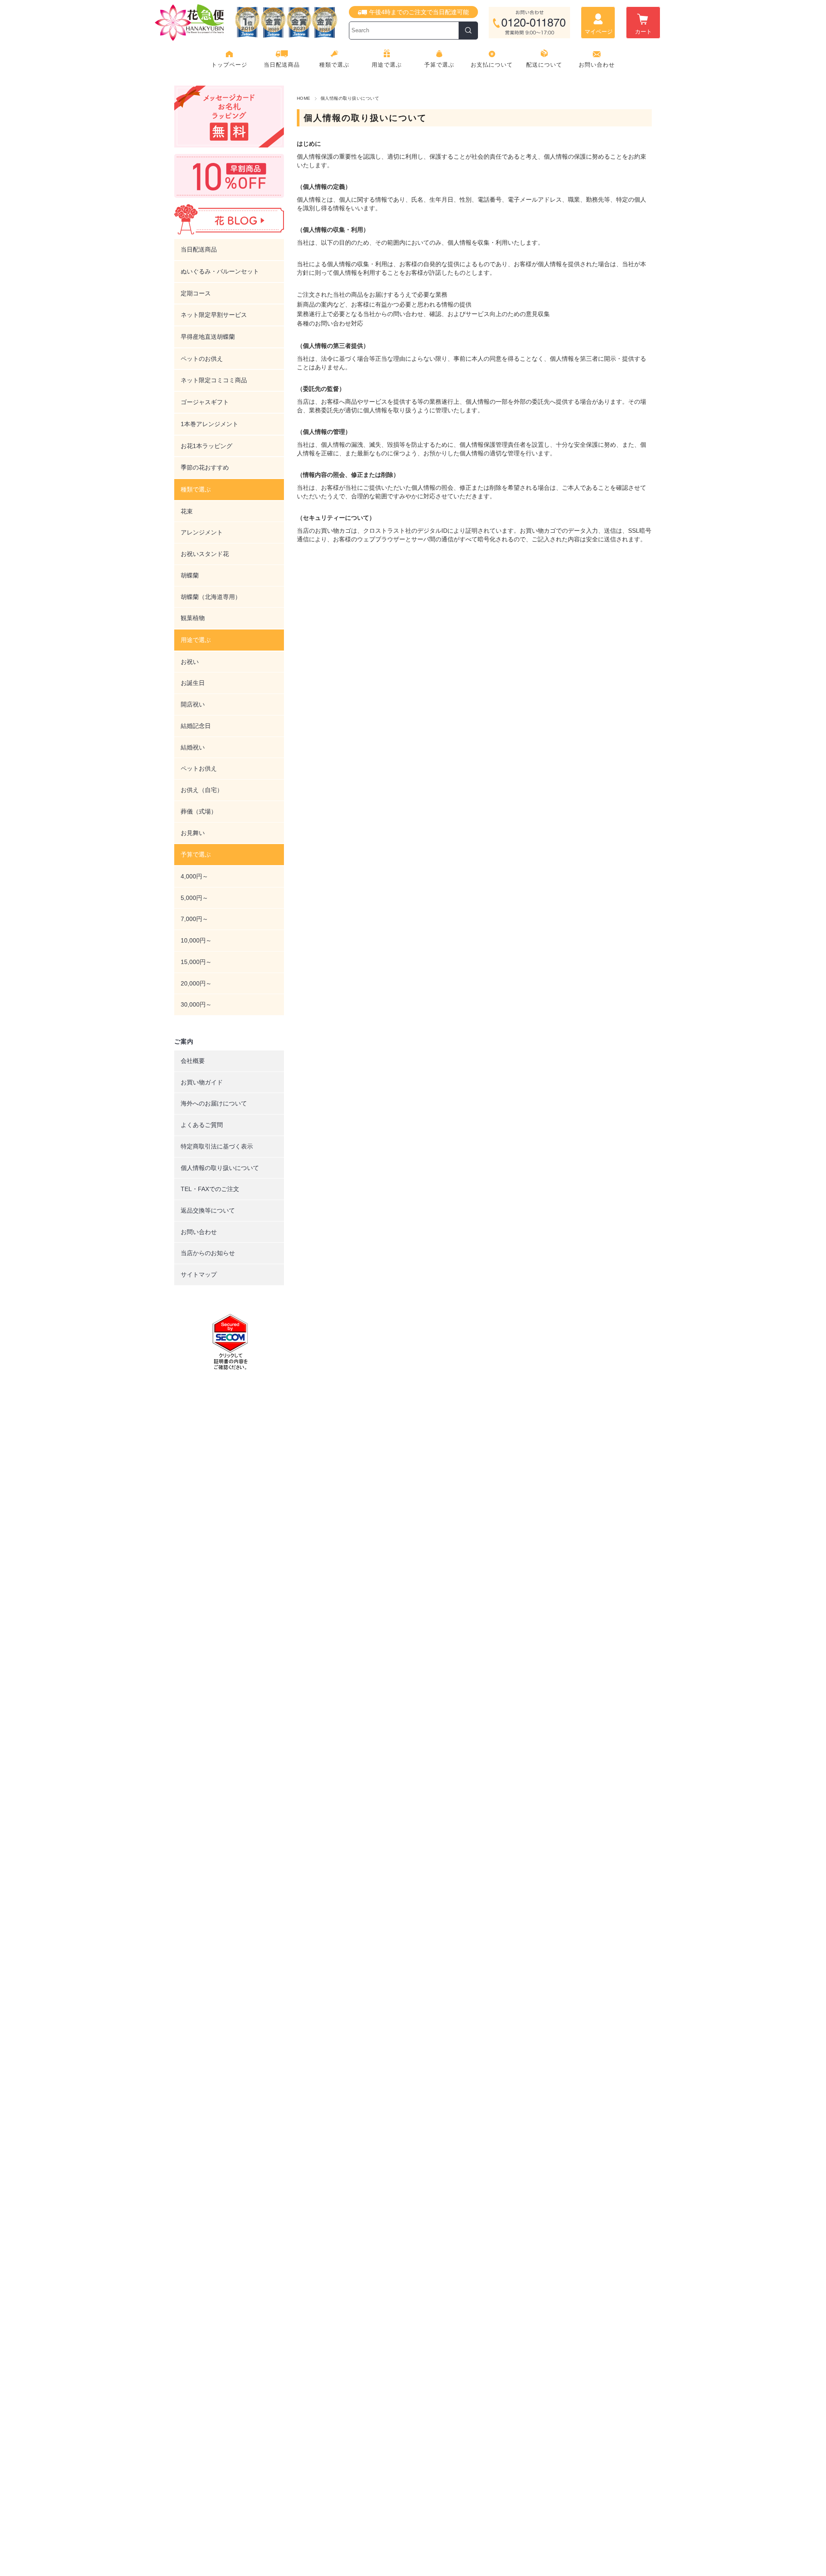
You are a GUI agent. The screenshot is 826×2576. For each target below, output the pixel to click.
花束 (187, 511)
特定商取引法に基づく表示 (217, 1146)
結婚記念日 (196, 726)
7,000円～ (194, 919)
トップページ (229, 65)
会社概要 (193, 1061)
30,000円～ (196, 1004)
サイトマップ (199, 1274)
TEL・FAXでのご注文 (210, 1189)
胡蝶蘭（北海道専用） (211, 597)
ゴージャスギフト (205, 402)
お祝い (190, 662)
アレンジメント (202, 532)
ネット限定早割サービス (214, 315)
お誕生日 (193, 683)
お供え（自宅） (202, 790)
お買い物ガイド (202, 1082)
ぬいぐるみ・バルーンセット (220, 271)
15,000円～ (196, 962)
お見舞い (193, 833)
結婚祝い (193, 747)
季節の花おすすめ (205, 467)
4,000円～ (194, 876)
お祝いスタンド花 (205, 554)
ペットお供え (199, 768)
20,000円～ (196, 983)
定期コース (196, 293)
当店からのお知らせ (208, 1253)
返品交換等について (208, 1210)
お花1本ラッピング (206, 446)
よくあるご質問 (202, 1125)
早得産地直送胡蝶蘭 (208, 337)
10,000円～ (196, 940)
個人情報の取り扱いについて (220, 1168)
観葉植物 (193, 618)
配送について (544, 65)
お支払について (492, 65)
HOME (304, 98)
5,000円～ (194, 898)
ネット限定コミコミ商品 (214, 380)
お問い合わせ (597, 65)
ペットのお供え (202, 359)
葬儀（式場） (199, 811)
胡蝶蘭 (190, 575)
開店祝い (193, 704)
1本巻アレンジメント (210, 424)
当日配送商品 (282, 65)
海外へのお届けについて (214, 1103)
